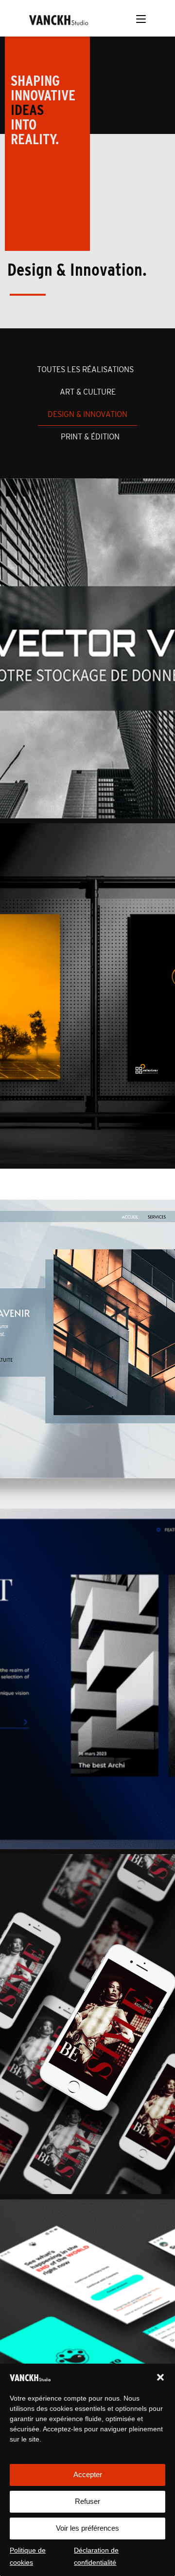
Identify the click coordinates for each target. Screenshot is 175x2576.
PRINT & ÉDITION (90, 437)
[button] (160, 2377)
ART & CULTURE (88, 392)
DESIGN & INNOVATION (87, 414)
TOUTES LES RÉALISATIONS (85, 369)
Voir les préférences (87, 2528)
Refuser (87, 2501)
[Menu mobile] (141, 20)
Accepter (88, 2474)
